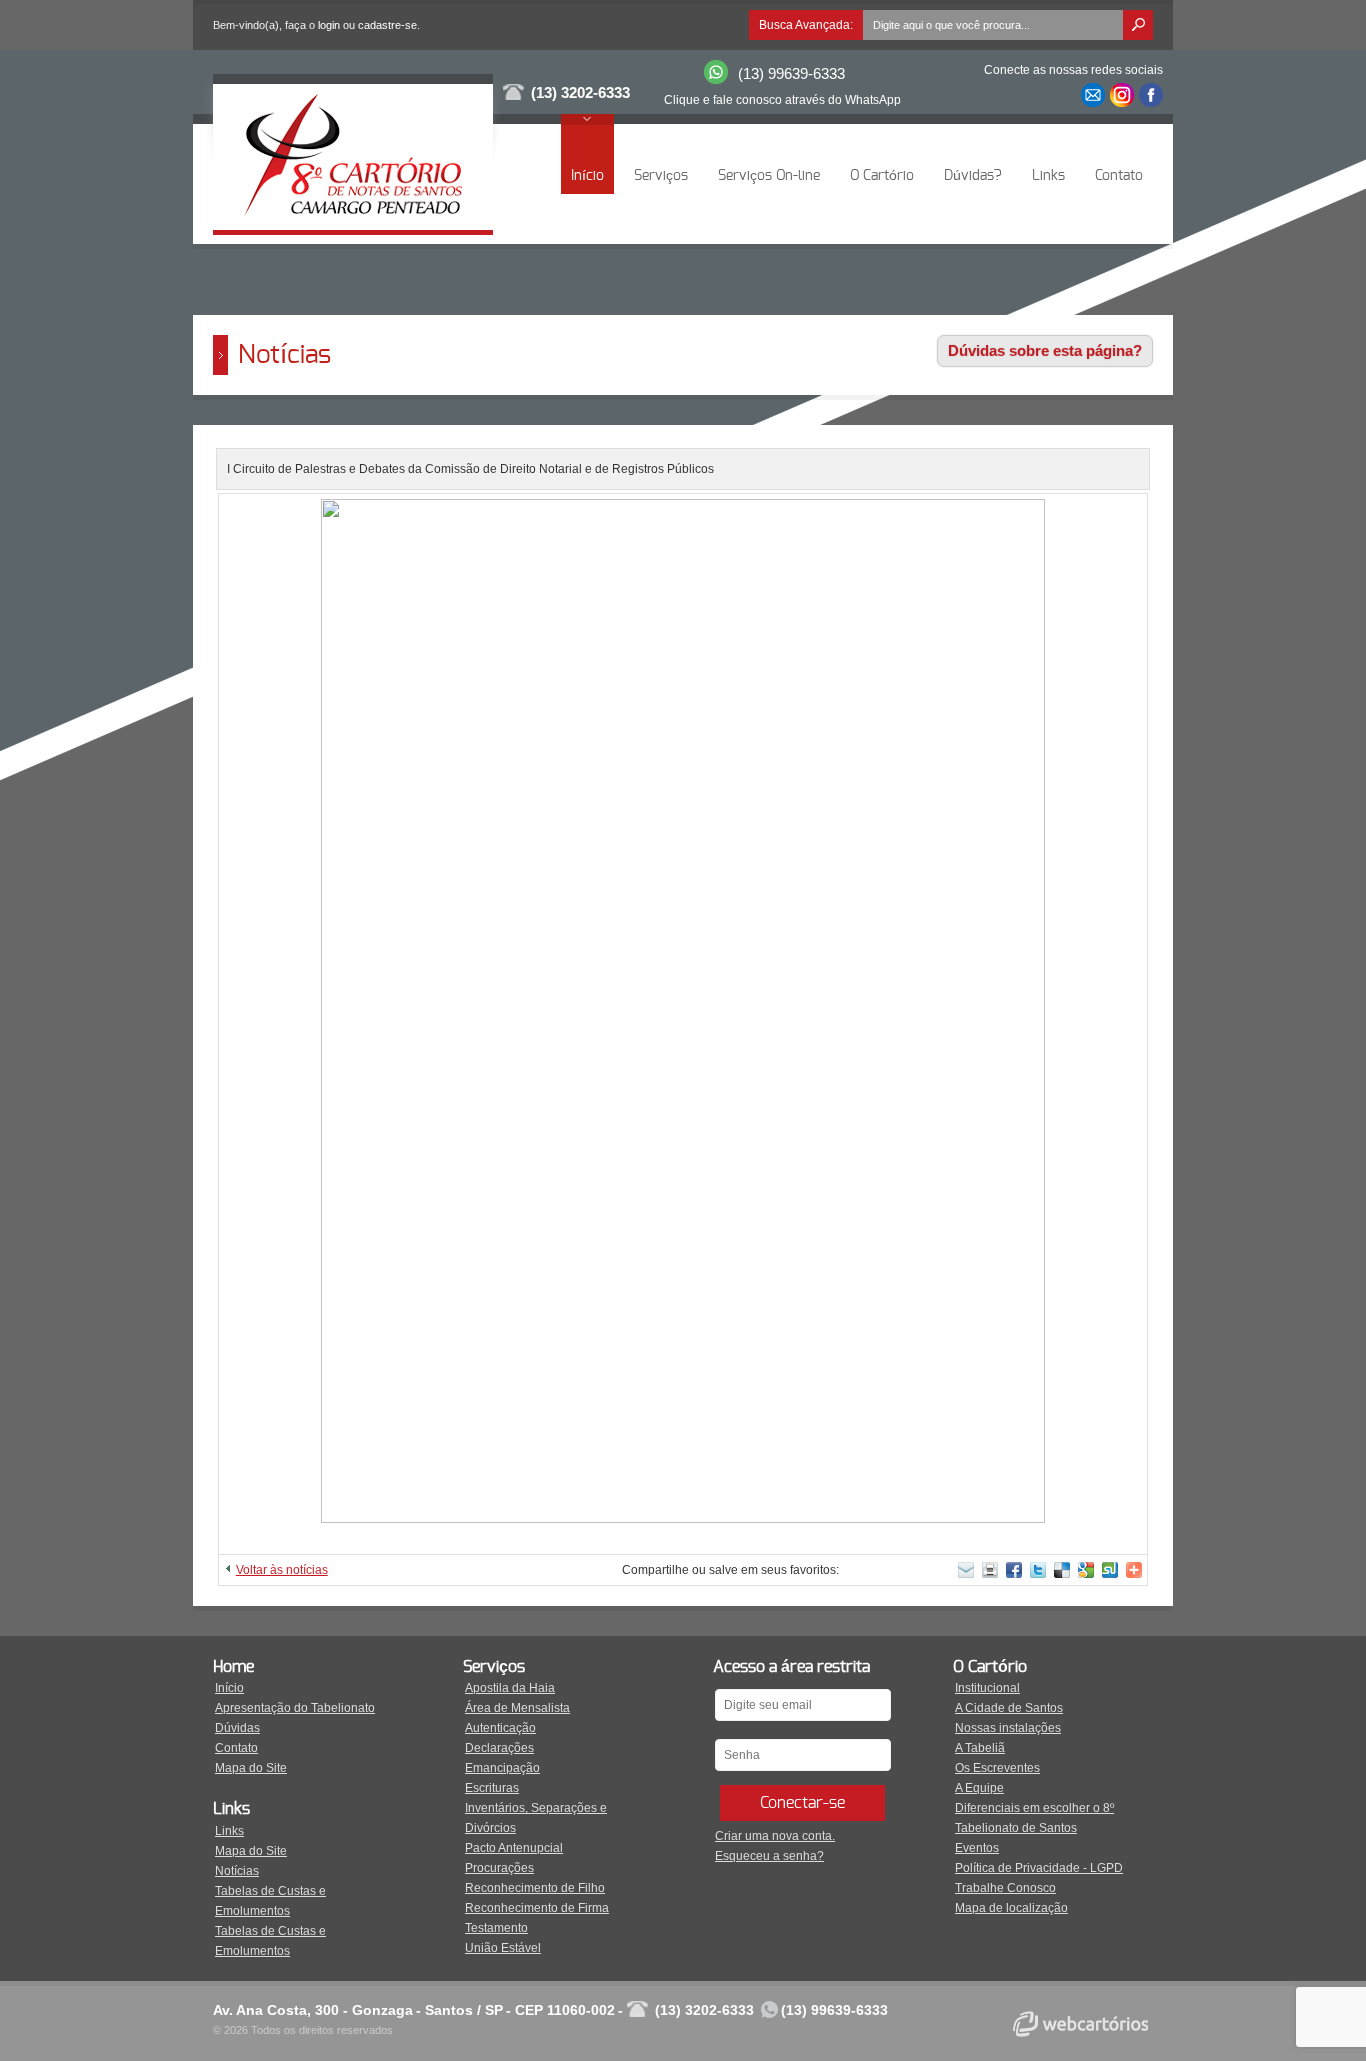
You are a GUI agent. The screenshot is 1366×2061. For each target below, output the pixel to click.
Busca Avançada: (806, 25)
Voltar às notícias (282, 1570)
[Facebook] (1151, 95)
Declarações (499, 1748)
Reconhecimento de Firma (537, 1908)
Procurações (499, 1868)
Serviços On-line (769, 176)
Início (587, 176)
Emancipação (502, 1768)
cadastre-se (387, 25)
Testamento (496, 1928)
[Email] (1093, 95)
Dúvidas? (973, 176)
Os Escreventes (997, 1768)
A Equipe (979, 1788)
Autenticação (500, 1728)
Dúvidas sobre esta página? (1045, 350)
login (329, 25)
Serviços (661, 176)
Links (1048, 176)
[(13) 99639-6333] (716, 80)
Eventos (977, 1848)
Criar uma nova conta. (775, 1836)
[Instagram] (1122, 95)
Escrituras (492, 1788)
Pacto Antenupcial (514, 1848)
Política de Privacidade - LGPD (1039, 1868)
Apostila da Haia (510, 1688)
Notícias (237, 1871)
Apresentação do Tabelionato (295, 1708)
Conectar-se (802, 1803)
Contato (1119, 176)
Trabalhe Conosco (1005, 1888)
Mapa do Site (251, 1768)
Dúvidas (237, 1728)
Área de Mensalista (517, 1708)
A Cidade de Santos (1009, 1708)
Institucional (987, 1688)
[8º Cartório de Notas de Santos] (353, 220)
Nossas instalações (1008, 1728)
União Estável (503, 1948)
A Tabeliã (980, 1748)
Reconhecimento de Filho (535, 1888)
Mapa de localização (1011, 1908)
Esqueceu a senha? (769, 1856)
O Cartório (882, 176)
